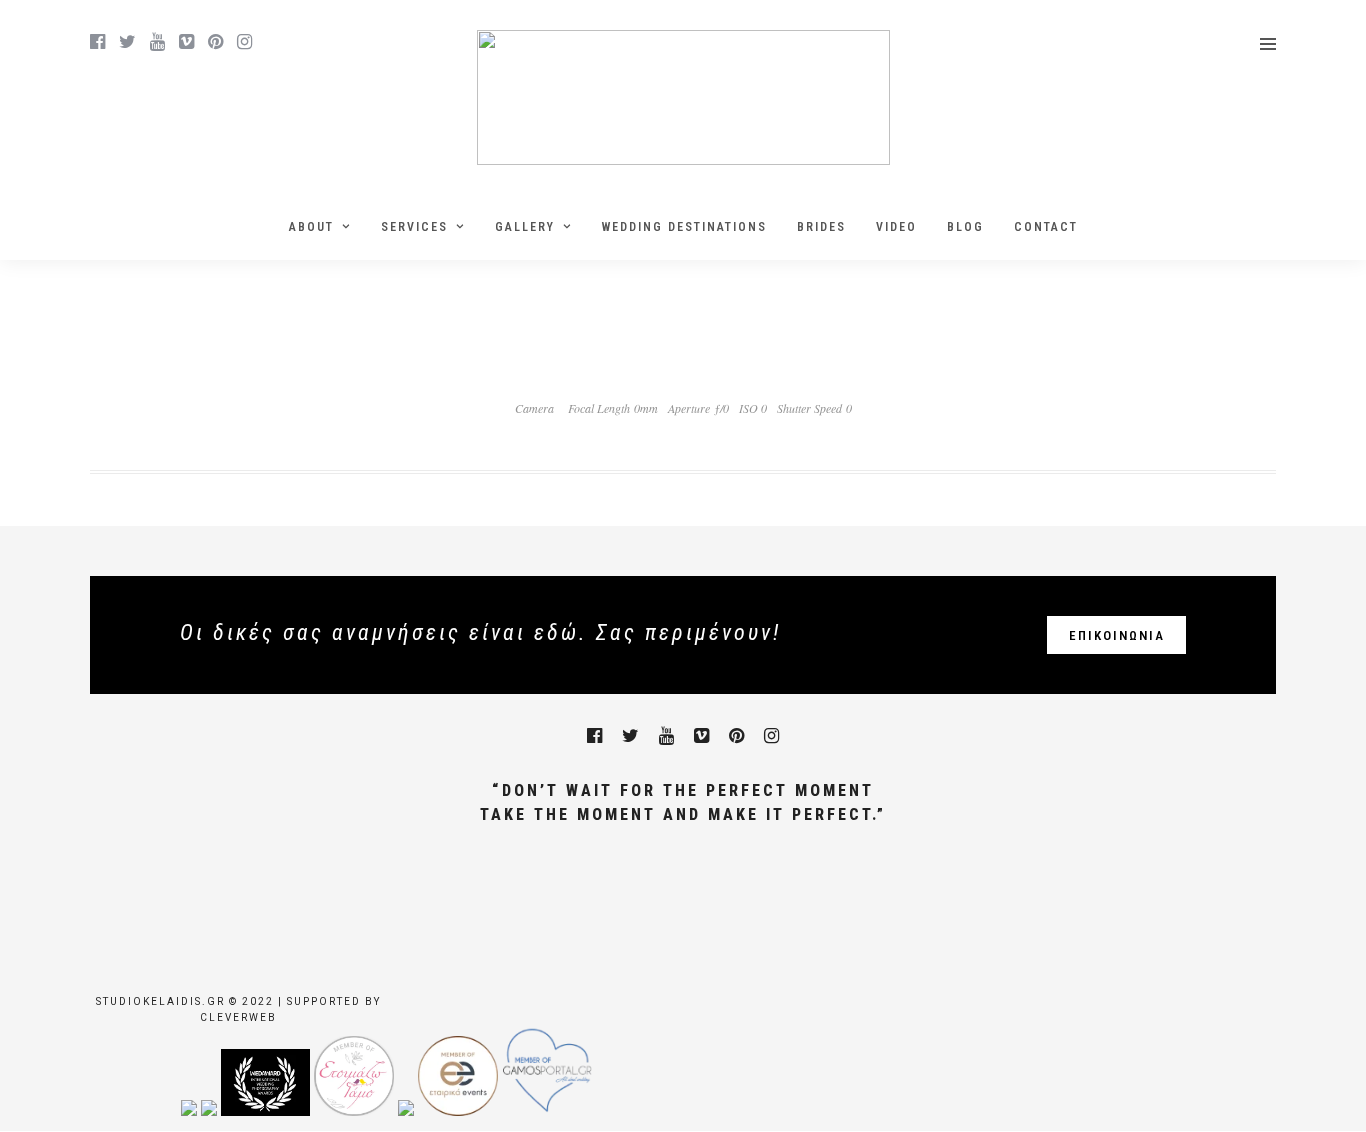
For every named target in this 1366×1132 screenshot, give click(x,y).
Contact (1046, 227)
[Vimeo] (186, 42)
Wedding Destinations (684, 227)
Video (896, 227)
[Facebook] (594, 736)
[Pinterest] (215, 42)
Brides (821, 227)
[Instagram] (244, 42)
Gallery (525, 227)
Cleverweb (238, 1017)
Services (414, 227)
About (311, 227)
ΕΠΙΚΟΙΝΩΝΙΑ (1117, 635)
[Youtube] (157, 42)
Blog (965, 227)
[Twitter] (630, 736)
